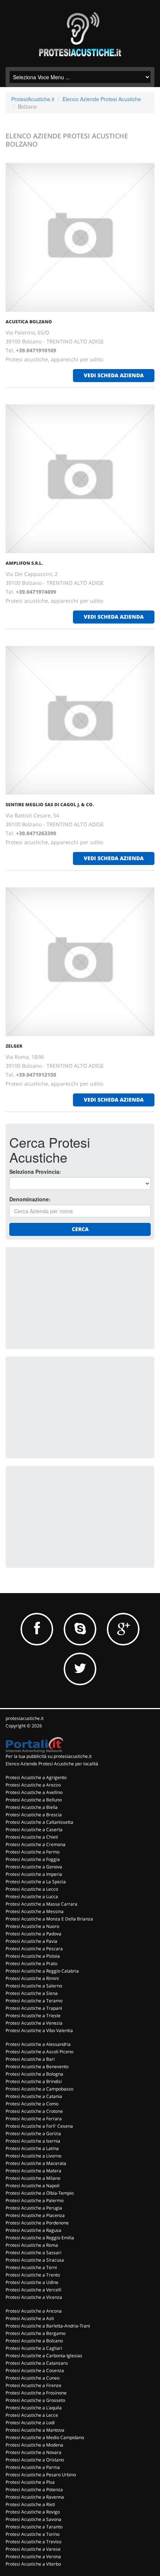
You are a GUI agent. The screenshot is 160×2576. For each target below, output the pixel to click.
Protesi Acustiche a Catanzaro (37, 2363)
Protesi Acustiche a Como (32, 2104)
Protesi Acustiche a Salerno (34, 1986)
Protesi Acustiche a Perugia (34, 2208)
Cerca (80, 1229)
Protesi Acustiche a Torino (33, 2534)
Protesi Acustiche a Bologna (34, 2074)
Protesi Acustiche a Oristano (35, 2460)
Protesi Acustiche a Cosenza (35, 2370)
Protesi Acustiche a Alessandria (38, 2044)
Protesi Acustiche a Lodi (30, 2423)
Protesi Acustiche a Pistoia (33, 1956)
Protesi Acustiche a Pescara (34, 1949)
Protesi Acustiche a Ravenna (35, 2497)
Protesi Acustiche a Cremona (36, 1844)
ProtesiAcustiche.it (33, 99)
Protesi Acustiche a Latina (32, 2148)
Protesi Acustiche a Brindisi (34, 2081)
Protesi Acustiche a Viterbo (33, 2564)
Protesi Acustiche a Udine (32, 2282)
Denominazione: (30, 1199)
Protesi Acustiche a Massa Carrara (41, 1904)
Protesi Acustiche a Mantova (35, 2430)
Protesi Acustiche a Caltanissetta (39, 1822)
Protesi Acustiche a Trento (33, 2275)
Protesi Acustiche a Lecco (32, 1889)
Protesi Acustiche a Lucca (32, 1896)
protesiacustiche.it (25, 1718)
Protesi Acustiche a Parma (33, 2467)
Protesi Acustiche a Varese (33, 2549)
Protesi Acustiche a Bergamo (36, 2333)
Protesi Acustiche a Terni (31, 2267)
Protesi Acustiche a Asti (30, 2318)
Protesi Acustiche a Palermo (35, 2200)
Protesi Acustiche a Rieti (30, 2504)
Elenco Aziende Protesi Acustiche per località (52, 1764)
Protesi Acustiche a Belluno (34, 1800)
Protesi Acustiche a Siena (32, 1993)
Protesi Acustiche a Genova (34, 1867)
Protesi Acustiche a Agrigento (36, 1777)
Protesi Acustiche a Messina (35, 1911)
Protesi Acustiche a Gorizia (33, 2133)
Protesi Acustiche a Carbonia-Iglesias (44, 2356)
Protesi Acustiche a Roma (32, 2245)
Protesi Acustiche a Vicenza (34, 2297)
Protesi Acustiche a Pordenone (37, 2223)
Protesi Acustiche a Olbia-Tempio (40, 2193)
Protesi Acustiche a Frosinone (36, 2393)
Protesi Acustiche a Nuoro (32, 1926)
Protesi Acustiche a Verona (33, 2556)
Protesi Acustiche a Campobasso (39, 2089)
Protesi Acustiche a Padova (33, 1934)
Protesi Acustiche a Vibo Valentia (39, 2030)
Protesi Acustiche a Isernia (33, 2141)
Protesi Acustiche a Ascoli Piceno (39, 2052)
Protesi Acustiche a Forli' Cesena (39, 2126)
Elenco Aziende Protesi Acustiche (102, 99)
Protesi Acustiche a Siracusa (35, 2260)
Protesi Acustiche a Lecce (32, 2415)
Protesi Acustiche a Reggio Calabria (42, 1971)
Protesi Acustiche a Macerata (36, 2163)
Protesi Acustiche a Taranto (34, 2527)
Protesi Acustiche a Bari (30, 2059)
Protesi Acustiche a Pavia (31, 1941)
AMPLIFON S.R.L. (24, 563)
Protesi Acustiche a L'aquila (34, 2408)
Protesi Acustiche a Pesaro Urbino (41, 2475)
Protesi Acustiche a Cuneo (33, 2378)
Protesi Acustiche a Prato (31, 1963)
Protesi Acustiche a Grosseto (35, 2400)
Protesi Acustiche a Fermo (33, 1852)
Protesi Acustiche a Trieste (33, 2016)
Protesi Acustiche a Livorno (33, 2156)
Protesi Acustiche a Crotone (34, 2111)
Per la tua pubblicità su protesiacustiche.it (49, 1756)
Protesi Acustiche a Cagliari (34, 2348)
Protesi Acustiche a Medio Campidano (45, 2437)
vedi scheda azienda (114, 375)
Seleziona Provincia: (35, 1172)
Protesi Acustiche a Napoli (33, 2186)
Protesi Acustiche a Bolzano (34, 2341)
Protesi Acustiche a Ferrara (34, 2119)
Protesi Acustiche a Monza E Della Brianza (49, 1919)
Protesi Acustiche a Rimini (32, 1978)
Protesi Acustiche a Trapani (34, 2008)
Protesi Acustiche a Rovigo (33, 2512)
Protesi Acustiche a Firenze (33, 2385)
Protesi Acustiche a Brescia (34, 1815)
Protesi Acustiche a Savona (33, 2519)
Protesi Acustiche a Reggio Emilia (40, 2238)
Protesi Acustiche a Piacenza (35, 2215)
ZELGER (14, 1046)
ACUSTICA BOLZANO (29, 322)
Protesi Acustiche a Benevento (37, 2066)
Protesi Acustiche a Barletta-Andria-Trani (48, 2326)
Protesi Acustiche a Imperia (34, 1874)
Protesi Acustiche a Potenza (34, 2490)
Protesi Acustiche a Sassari (33, 2253)
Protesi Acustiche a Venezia (34, 2023)
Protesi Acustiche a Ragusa (33, 2230)
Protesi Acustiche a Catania (34, 2096)
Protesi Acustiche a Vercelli (33, 2290)
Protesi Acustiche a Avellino (34, 1792)
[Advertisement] (65, 1297)
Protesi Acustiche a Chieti (32, 1837)
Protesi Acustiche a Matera (33, 2171)
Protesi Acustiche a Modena (34, 2445)
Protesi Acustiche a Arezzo (33, 1785)
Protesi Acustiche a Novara (33, 2452)
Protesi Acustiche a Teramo (34, 2001)
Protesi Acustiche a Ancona (34, 2311)
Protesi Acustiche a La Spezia (36, 1882)
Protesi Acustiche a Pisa (30, 2482)
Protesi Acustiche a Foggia (33, 1859)
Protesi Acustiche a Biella (32, 1807)
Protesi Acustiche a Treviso (33, 2542)
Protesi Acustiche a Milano (33, 2178)
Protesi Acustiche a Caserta (34, 1830)
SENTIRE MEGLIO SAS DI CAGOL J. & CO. (50, 805)
